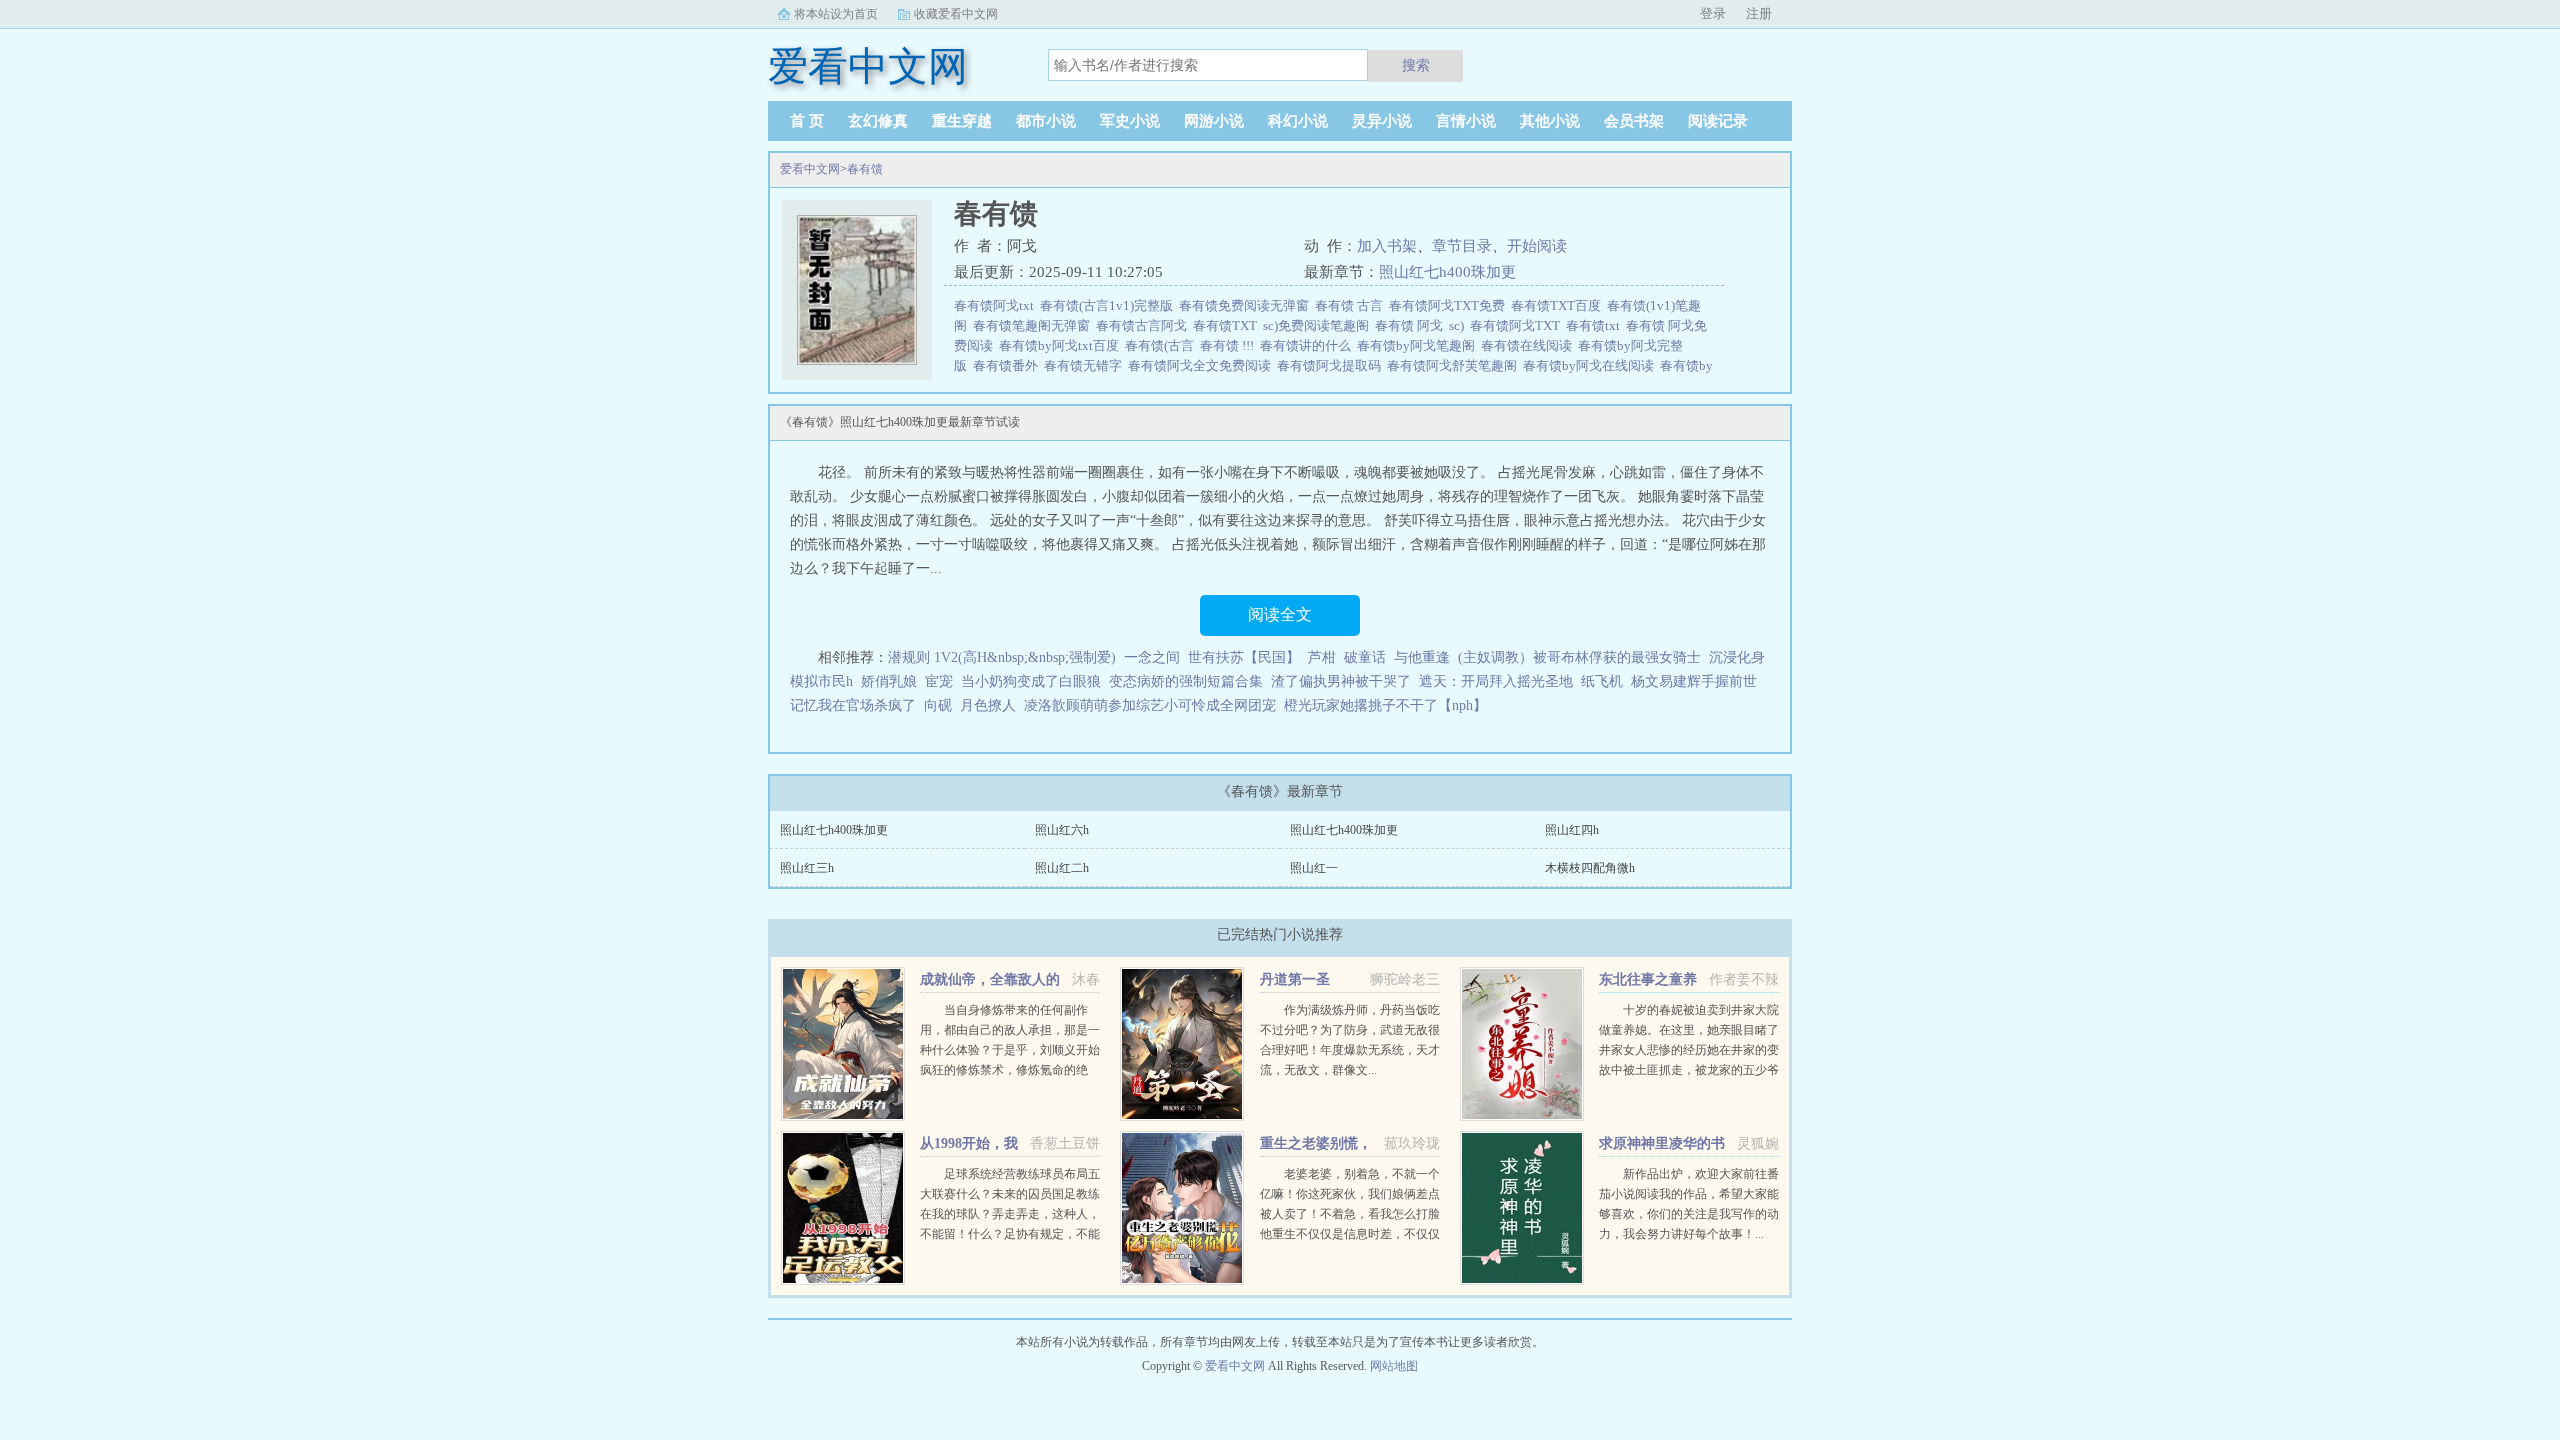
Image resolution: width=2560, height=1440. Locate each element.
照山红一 (1314, 868)
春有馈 (865, 169)
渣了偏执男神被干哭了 (1341, 681)
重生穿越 (962, 121)
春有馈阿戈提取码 (1332, 365)
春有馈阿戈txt (997, 305)
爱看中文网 (810, 169)
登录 (1713, 13)
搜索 (1416, 65)
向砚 (938, 705)
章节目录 (1462, 246)
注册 (1759, 13)
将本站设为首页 (836, 14)
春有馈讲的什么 (1308, 345)
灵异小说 (1382, 121)
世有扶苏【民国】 (1244, 657)
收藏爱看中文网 (956, 14)
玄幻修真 (878, 121)
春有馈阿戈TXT (1518, 325)
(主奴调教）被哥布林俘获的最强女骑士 (1579, 657)
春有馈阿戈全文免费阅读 (1202, 365)
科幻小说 (1298, 121)
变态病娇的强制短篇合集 (1186, 681)
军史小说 (1130, 121)
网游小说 (1214, 121)
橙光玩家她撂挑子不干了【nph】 (1385, 705)
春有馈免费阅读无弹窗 (1247, 305)
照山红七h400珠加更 (1447, 272)
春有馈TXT (1228, 325)
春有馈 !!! (1230, 345)
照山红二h (1062, 868)
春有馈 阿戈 (1412, 325)
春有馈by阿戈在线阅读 (1591, 365)
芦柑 (1322, 657)
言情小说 (1466, 121)
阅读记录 (1718, 121)
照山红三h (807, 868)
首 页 (807, 121)
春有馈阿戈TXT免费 (1450, 305)
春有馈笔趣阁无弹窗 (1034, 325)
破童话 (1365, 657)
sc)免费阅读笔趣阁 (1319, 325)
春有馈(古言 (1162, 345)
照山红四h (1572, 830)
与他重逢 (1422, 657)
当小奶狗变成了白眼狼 (1031, 681)
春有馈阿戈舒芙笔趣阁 (1455, 365)
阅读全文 (1280, 614)
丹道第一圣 (1295, 979)
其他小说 (1550, 121)
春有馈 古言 (1352, 305)
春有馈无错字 (1086, 365)
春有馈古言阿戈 (1144, 325)
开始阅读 (1537, 246)
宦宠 (939, 681)
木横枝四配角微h (1590, 868)
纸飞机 (1602, 681)
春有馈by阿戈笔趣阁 (1419, 345)
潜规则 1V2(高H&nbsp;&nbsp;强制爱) (1002, 657)
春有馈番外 (1008, 365)
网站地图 (1394, 1366)
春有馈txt (1596, 325)
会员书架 (1634, 121)
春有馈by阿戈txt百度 (1062, 345)
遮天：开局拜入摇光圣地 (1496, 681)
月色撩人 (988, 705)
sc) (1459, 325)
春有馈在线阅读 (1529, 345)
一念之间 (1152, 657)
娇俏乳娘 (889, 681)
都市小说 (1046, 121)
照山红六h (1062, 830)
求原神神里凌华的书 (1662, 1143)
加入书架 (1387, 246)
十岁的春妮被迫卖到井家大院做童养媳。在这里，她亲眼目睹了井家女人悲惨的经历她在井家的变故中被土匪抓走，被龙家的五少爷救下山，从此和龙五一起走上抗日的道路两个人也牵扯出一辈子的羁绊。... (1689, 1070)
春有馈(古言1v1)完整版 (1109, 305)
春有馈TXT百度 (1559, 305)
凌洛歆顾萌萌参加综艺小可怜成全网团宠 (1150, 705)
